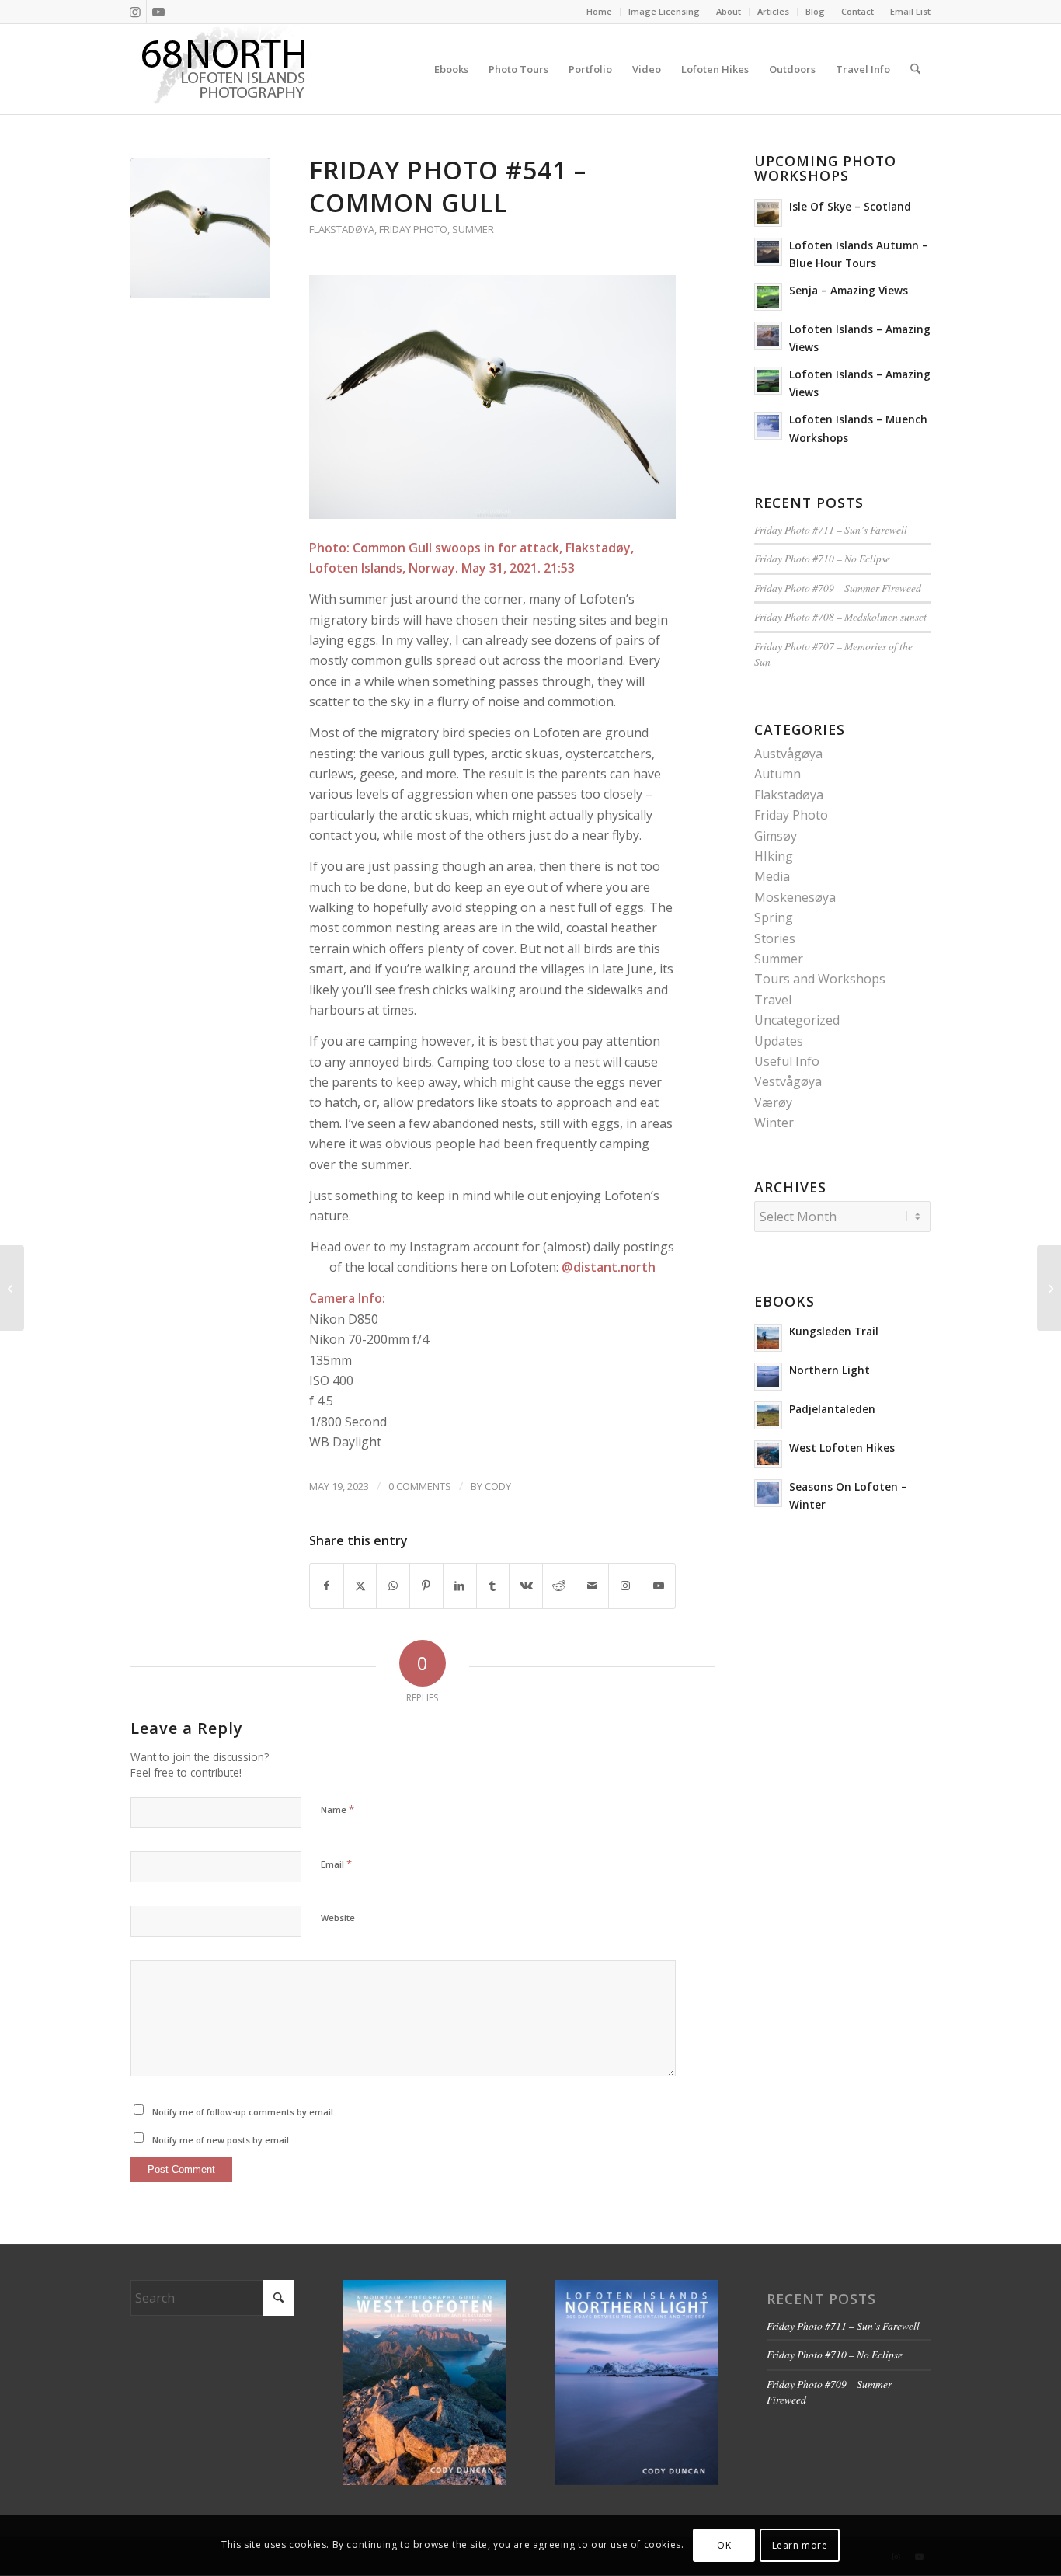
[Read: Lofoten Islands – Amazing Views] (768, 336)
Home (599, 11)
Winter (774, 1123)
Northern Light (830, 1370)
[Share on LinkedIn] (460, 1586)
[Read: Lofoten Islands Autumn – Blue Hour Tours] (768, 252)
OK (724, 2545)
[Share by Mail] (593, 1586)
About (729, 11)
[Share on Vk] (526, 1586)
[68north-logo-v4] (224, 69)
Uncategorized (797, 1020)
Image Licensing (664, 11)
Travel (773, 1000)
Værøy (773, 1102)
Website (338, 1918)
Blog (815, 11)
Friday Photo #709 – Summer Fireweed (838, 588)
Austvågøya (788, 754)
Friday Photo (413, 229)
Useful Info (787, 1061)
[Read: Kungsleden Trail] (768, 1338)
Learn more (800, 2545)
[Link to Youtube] (158, 12)
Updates (779, 1041)
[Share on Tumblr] (493, 1586)
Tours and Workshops (820, 979)
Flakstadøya (342, 229)
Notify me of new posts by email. (222, 2140)
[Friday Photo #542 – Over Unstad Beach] (1049, 1288)
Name (337, 1809)
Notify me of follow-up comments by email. (244, 2112)
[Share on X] (360, 1586)
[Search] (915, 69)
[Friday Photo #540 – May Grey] (12, 1288)
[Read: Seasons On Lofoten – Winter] (768, 1493)
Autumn (777, 774)
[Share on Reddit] (559, 1586)
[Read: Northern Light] (768, 1377)
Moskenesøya (795, 897)
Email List (910, 11)
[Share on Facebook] (327, 1586)
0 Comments (420, 1486)
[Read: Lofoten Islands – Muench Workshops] (768, 426)
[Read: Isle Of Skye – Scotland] (768, 213)
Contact (857, 11)
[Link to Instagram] (135, 12)
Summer (473, 229)
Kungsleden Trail (834, 1331)
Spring (774, 917)
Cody (498, 1486)
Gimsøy (776, 836)
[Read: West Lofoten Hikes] (768, 1454)
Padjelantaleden (832, 1409)
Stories (775, 938)
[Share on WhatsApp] (393, 1586)
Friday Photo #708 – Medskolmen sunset (840, 616)
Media (772, 876)
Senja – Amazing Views (849, 290)
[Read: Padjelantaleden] (768, 1415)
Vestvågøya (788, 1081)
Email (336, 1864)
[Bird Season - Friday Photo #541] (200, 228)
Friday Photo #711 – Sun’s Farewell (831, 529)
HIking (774, 856)
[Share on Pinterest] (426, 1586)
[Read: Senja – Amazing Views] (768, 297)
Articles (773, 11)
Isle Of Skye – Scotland (850, 206)
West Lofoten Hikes (842, 1448)
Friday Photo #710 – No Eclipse (822, 558)
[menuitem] (600, 12)
